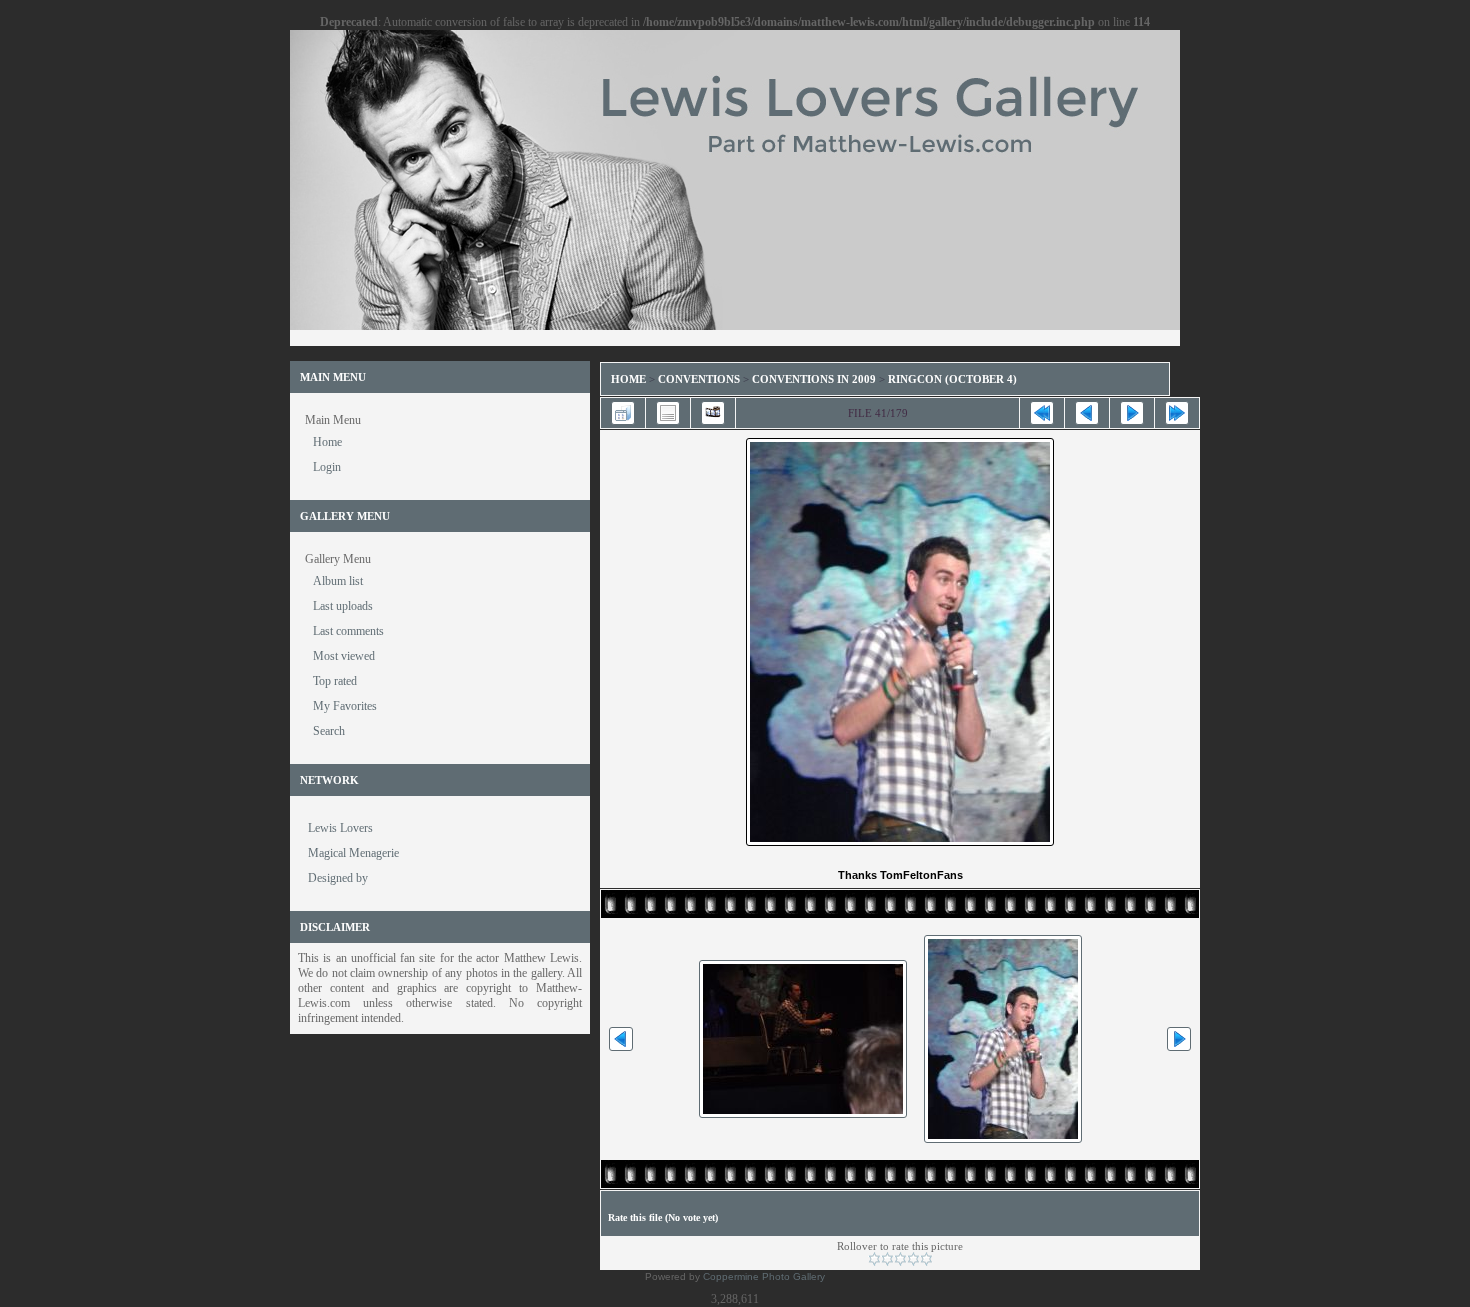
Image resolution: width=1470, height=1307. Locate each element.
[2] (887, 1259)
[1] (874, 1259)
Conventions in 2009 (814, 379)
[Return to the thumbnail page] (623, 413)
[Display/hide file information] (668, 413)
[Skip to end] (1177, 413)
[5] (926, 1259)
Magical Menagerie (353, 853)
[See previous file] (1087, 413)
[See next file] (1132, 413)
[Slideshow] (713, 413)
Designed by (338, 878)
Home (628, 379)
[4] (913, 1259)
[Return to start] (1042, 413)
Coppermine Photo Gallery (764, 1276)
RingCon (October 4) (952, 379)
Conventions (699, 379)
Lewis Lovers (340, 828)
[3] (900, 1259)
